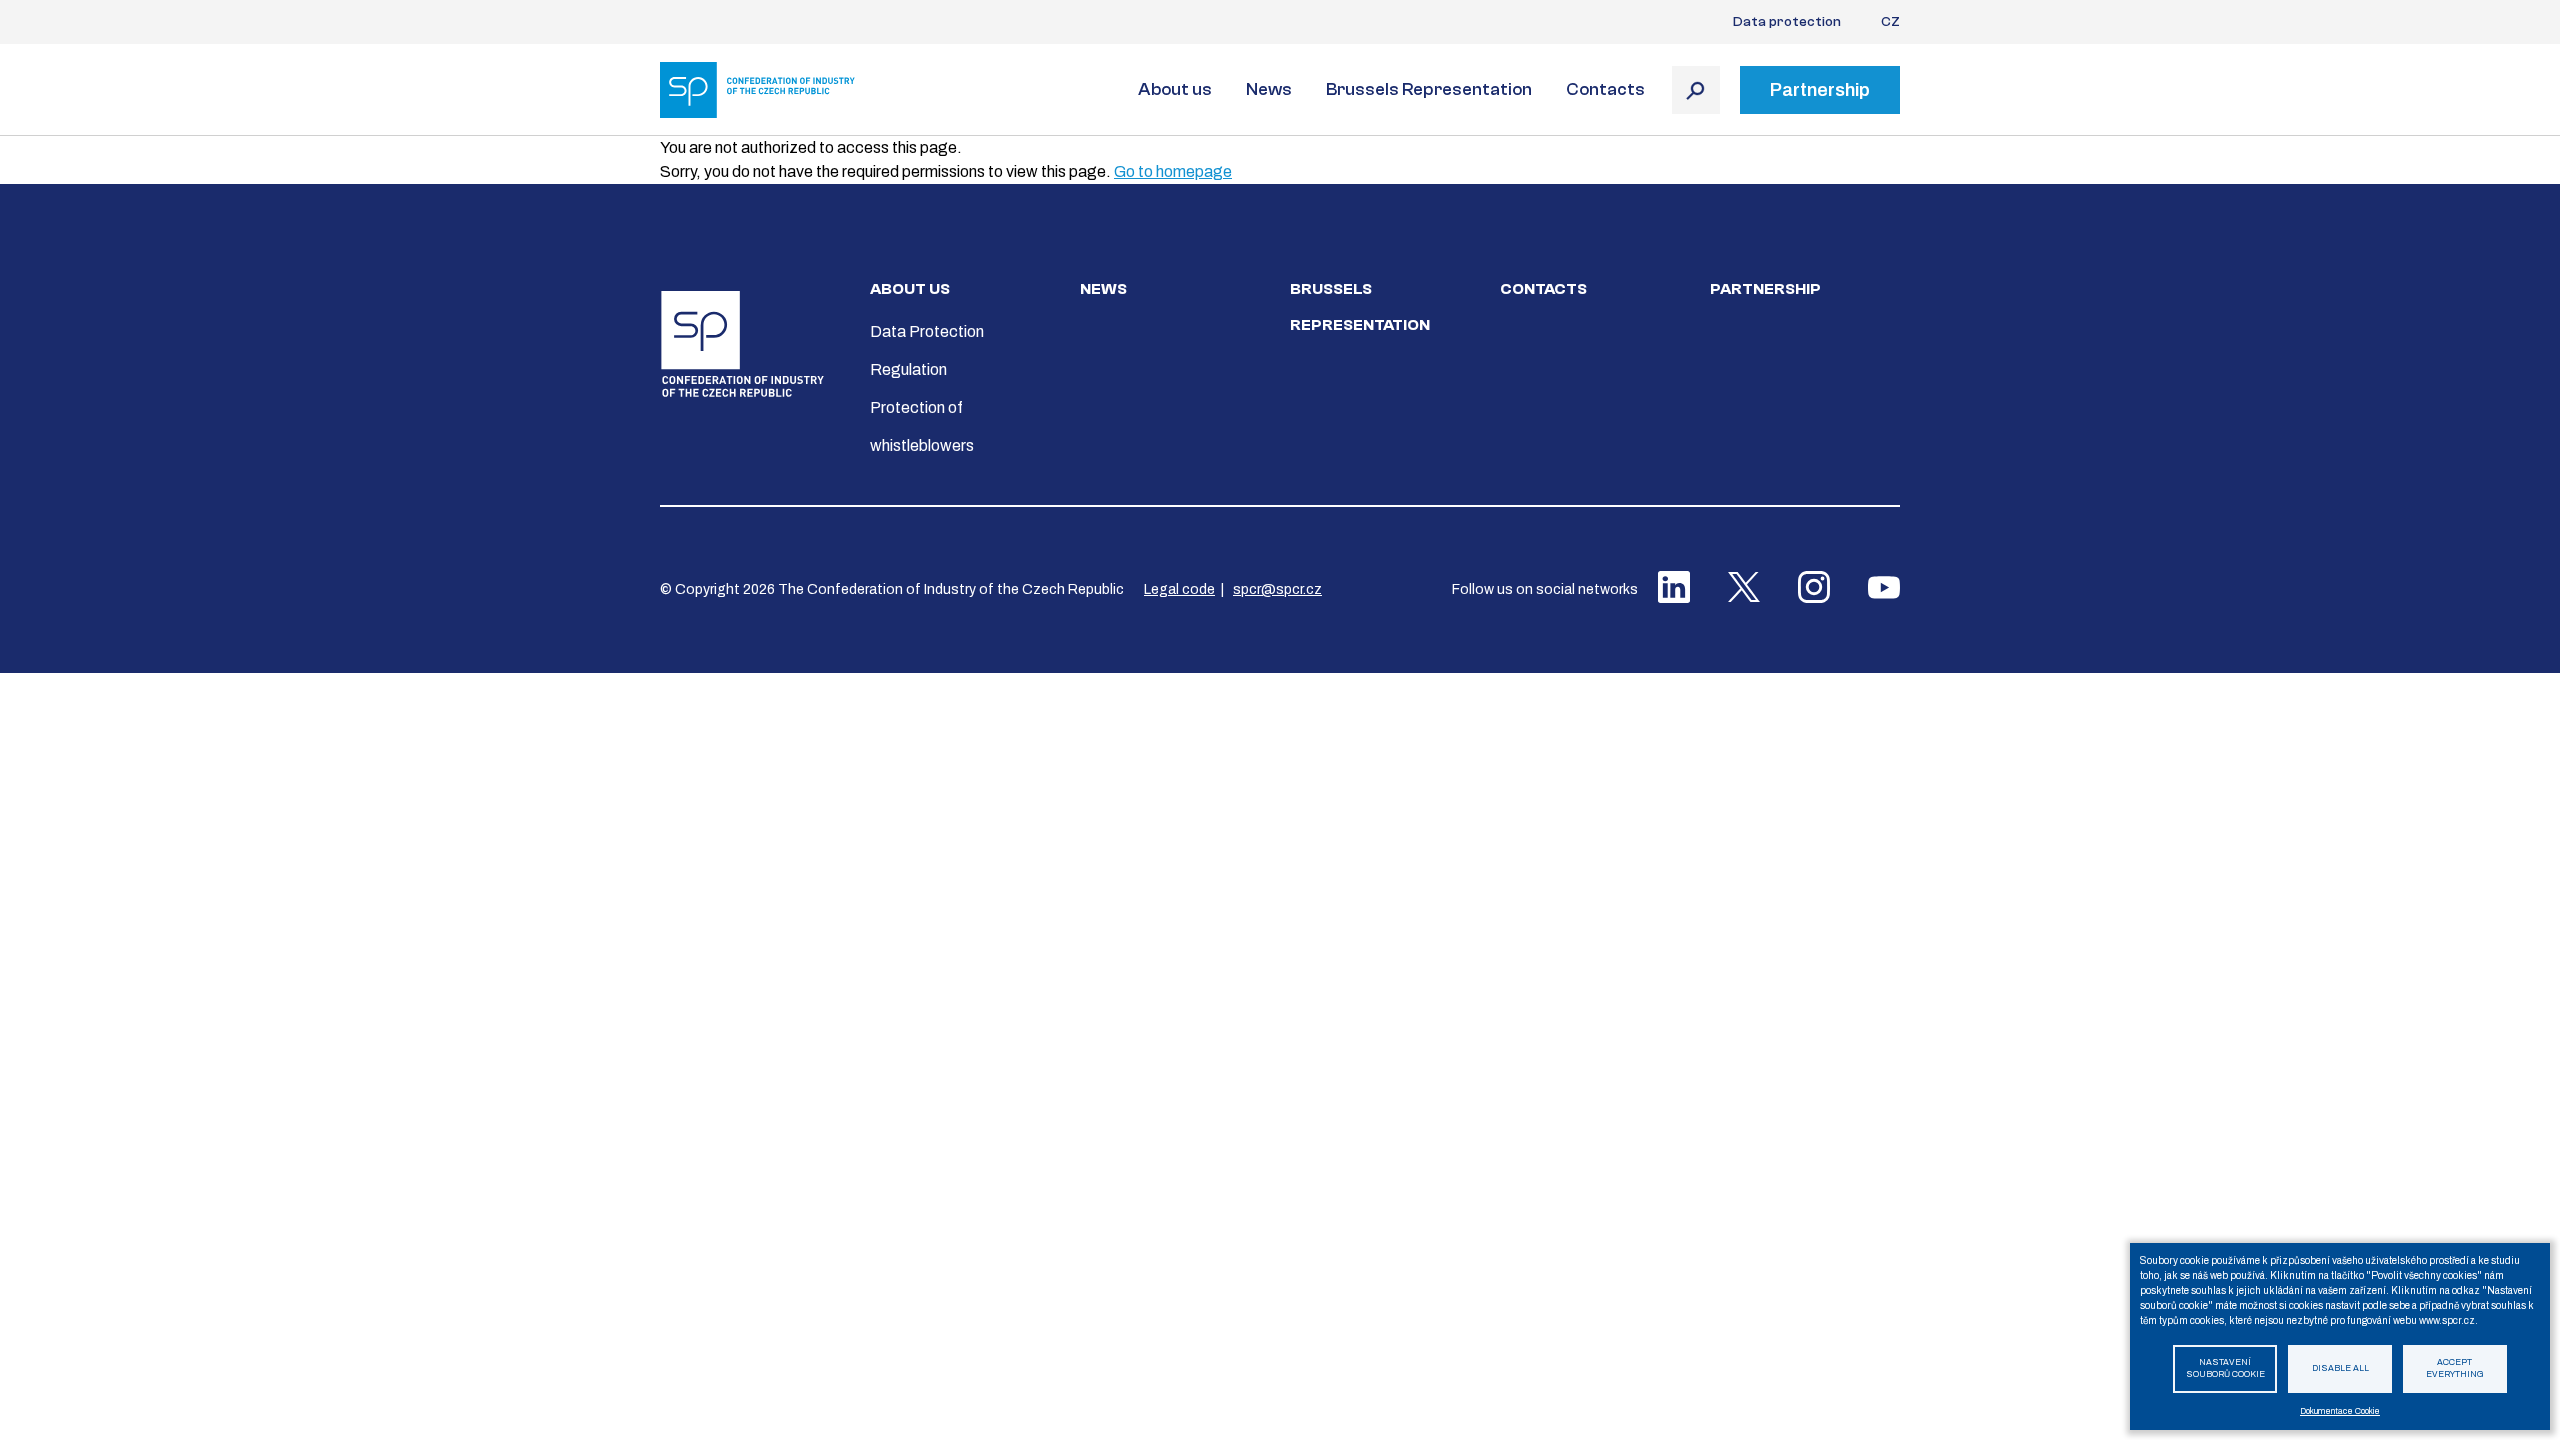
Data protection (1787, 22)
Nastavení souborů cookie (2225, 1369)
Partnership (1765, 289)
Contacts (1605, 89)
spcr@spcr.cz (1277, 589)
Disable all (2340, 1368)
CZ (1890, 22)
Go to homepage (1173, 171)
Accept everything (2455, 1369)
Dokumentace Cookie (2340, 1411)
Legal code (1179, 589)
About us (1175, 89)
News (1269, 89)
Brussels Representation (1429, 89)
